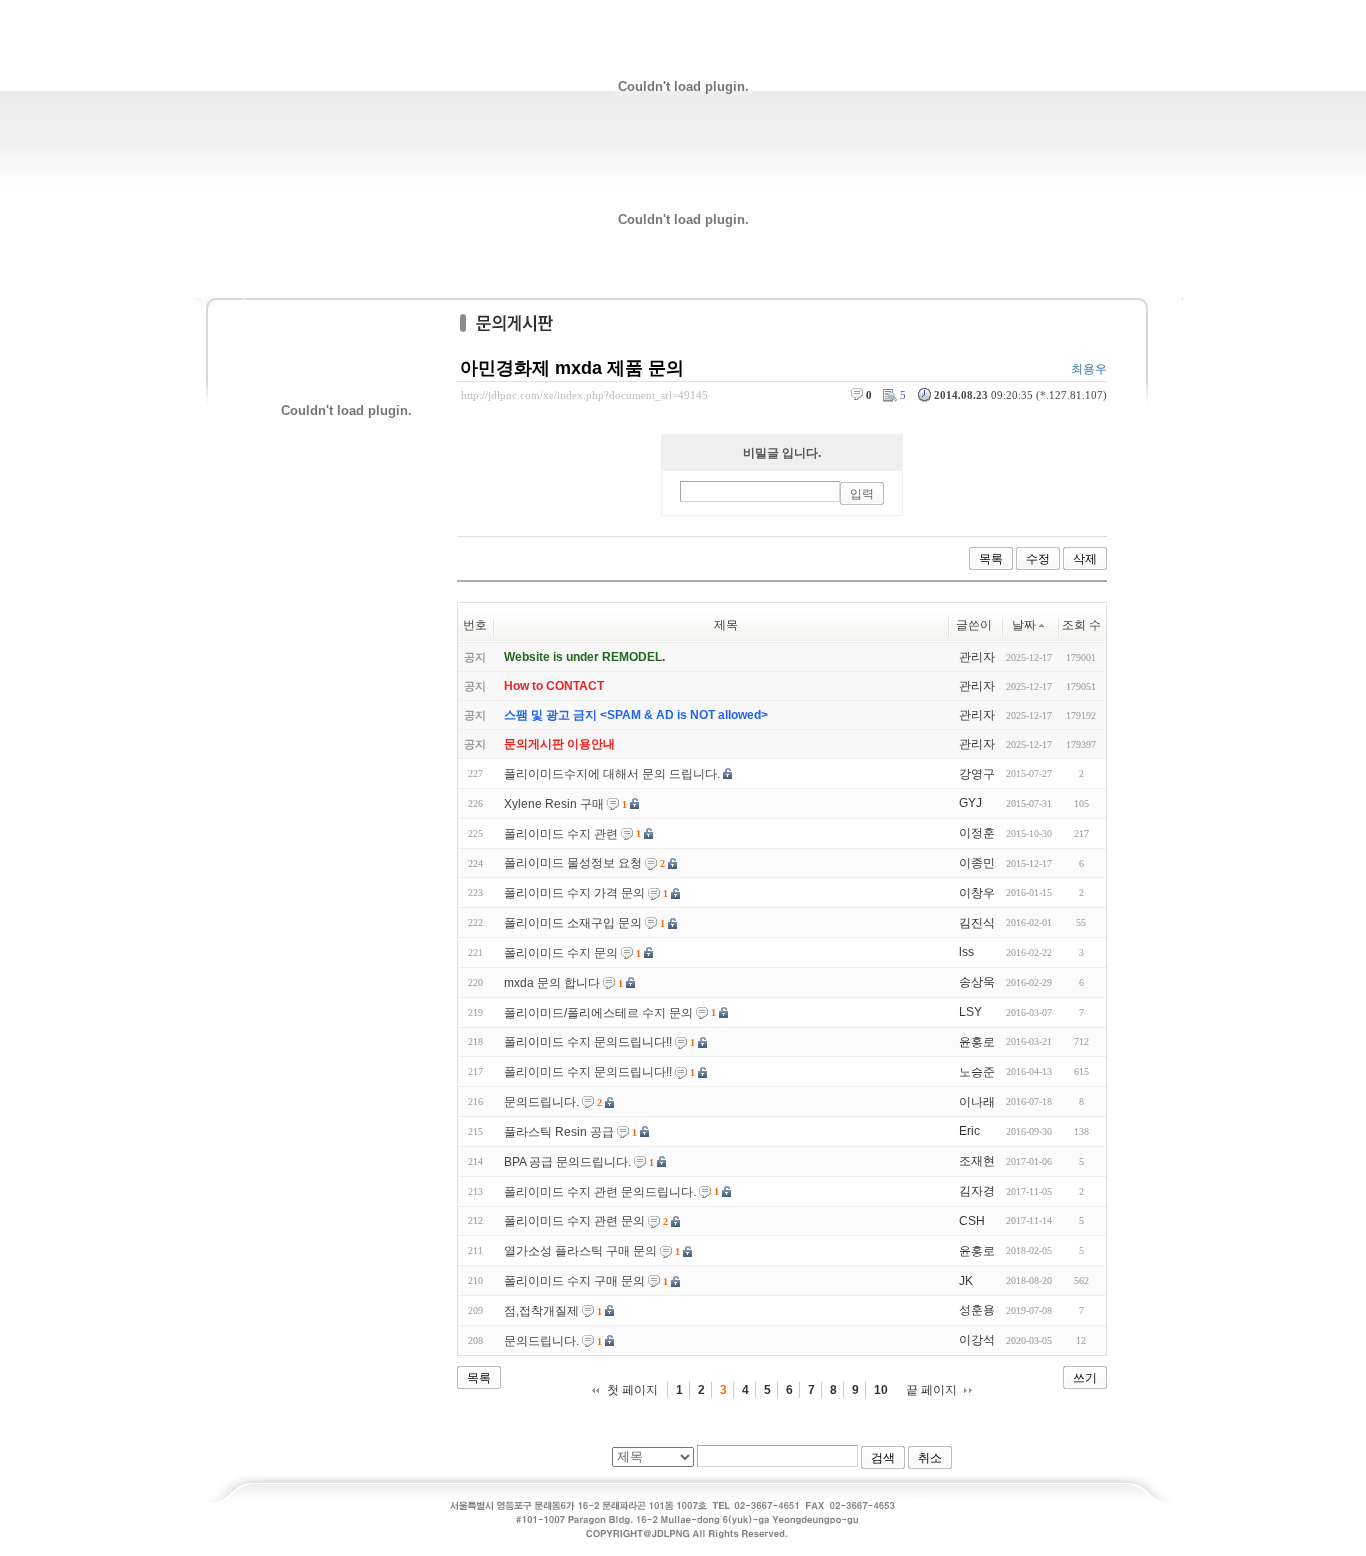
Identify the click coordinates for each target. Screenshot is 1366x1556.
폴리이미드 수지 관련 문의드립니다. (600, 1192)
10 (881, 1390)
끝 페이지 (931, 1390)
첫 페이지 (632, 1390)
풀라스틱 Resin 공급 (559, 1132)
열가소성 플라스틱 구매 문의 (580, 1251)
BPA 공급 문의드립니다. (567, 1162)
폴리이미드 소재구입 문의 (573, 923)
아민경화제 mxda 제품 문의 (572, 368)
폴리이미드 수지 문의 (561, 953)
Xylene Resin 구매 (554, 804)
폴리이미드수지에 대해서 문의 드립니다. (612, 774)
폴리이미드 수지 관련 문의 (574, 1221)
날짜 (1024, 625)
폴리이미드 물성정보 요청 (573, 863)
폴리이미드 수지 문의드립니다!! (588, 1042)
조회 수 (1081, 625)
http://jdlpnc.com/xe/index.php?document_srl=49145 (584, 395)
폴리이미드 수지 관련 (561, 834)
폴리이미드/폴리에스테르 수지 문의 (598, 1013)
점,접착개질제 (541, 1311)
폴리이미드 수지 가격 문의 (574, 893)
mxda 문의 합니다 (552, 983)
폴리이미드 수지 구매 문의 (574, 1281)
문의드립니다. (541, 1102)
